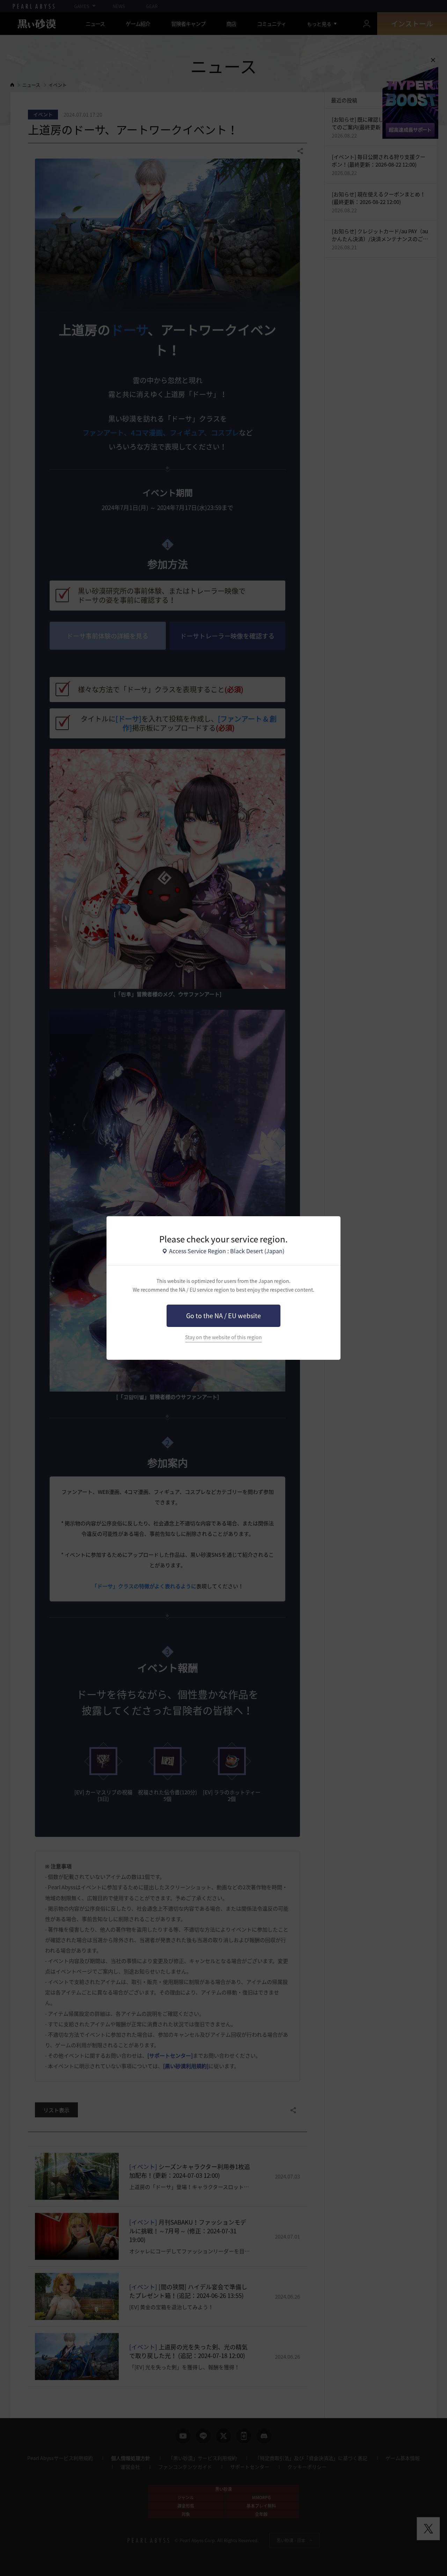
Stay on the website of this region (223, 1337)
